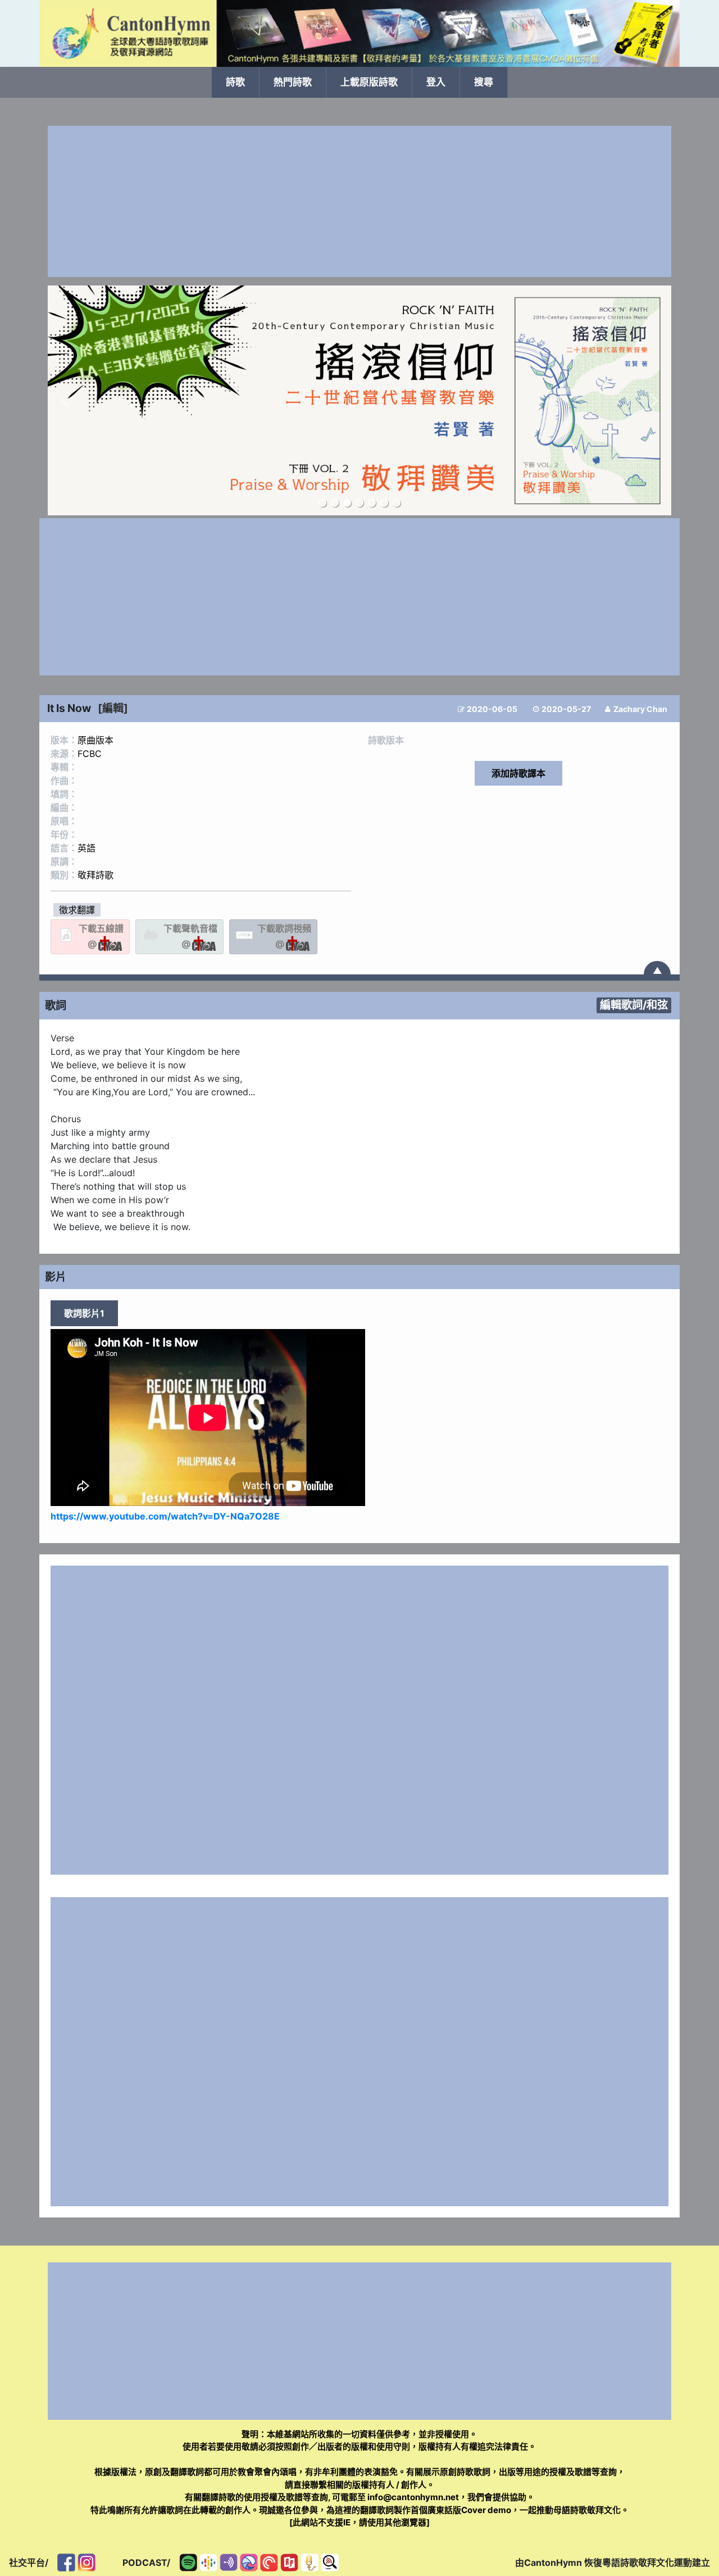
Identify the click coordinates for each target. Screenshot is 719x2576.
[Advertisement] (359, 201)
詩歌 (235, 82)
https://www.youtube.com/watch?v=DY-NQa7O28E (165, 1516)
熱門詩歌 (293, 82)
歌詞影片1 (84, 1313)
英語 (87, 848)
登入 (436, 82)
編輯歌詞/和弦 (634, 1005)
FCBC (90, 754)
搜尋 (484, 82)
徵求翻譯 (77, 910)
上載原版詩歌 (369, 82)
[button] (65, 401)
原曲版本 (95, 740)
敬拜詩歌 (95, 875)
